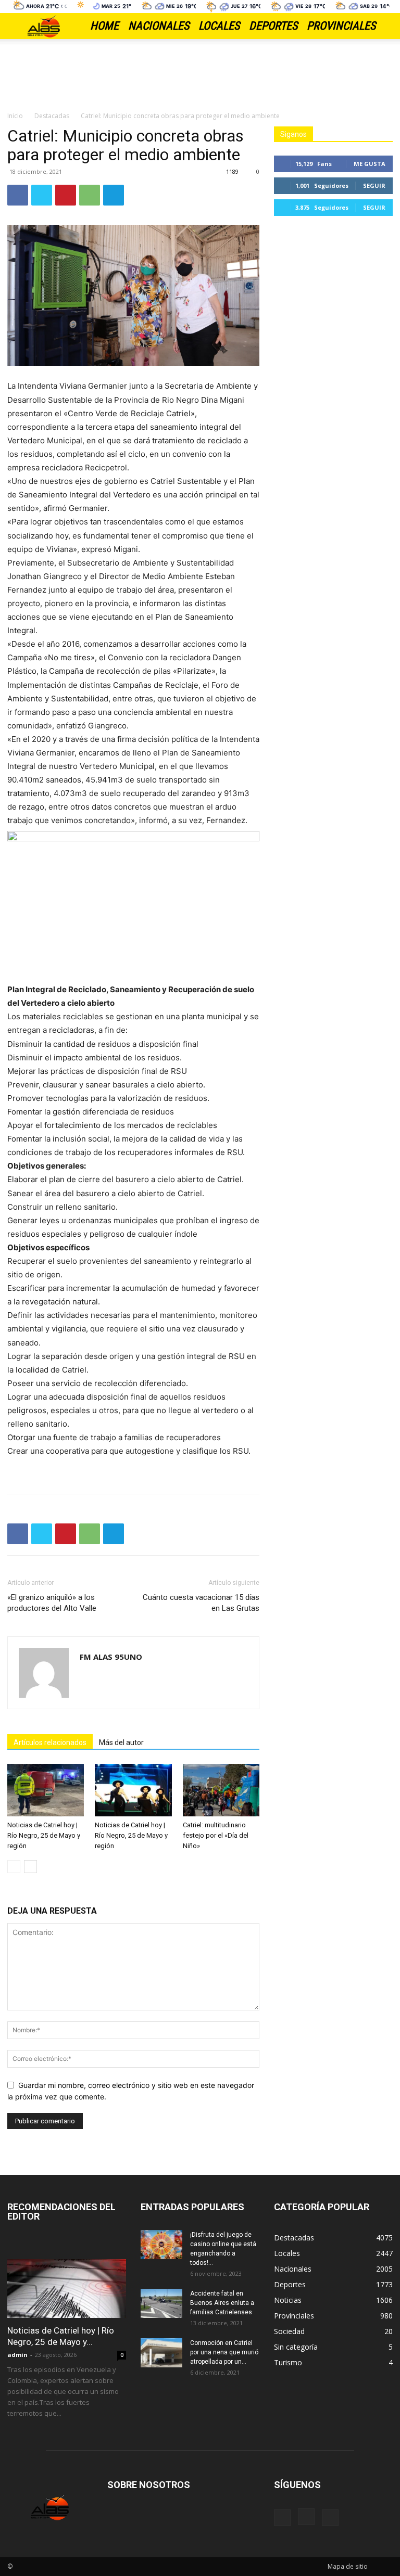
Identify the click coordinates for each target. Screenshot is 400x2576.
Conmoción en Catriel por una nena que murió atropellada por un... (224, 2352)
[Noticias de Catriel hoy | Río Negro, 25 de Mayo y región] (46, 1790)
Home (104, 26)
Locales (219, 26)
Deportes (273, 26)
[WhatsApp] (90, 195)
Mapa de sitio (348, 2566)
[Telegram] (114, 195)
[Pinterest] (66, 195)
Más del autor (121, 1742)
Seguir (374, 185)
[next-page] (30, 1867)
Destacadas (52, 116)
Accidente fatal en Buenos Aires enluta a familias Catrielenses (222, 2303)
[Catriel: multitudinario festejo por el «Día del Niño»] (221, 1790)
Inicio (15, 116)
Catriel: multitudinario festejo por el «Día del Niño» (216, 1835)
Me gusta (370, 164)
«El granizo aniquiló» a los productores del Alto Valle (52, 1603)
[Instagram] (306, 2517)
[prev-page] (14, 1867)
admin (17, 2355)
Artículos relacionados (50, 1742)
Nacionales (159, 26)
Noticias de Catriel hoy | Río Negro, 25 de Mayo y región (44, 1835)
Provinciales (341, 26)
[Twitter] (42, 195)
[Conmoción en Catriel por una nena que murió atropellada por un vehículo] (161, 2353)
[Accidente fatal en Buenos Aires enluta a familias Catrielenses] (161, 2303)
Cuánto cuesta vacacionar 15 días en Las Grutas (201, 1603)
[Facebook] (18, 195)
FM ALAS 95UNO (111, 1657)
